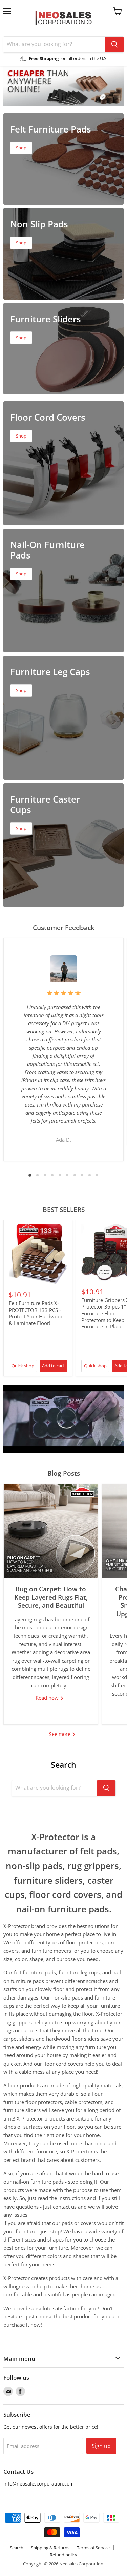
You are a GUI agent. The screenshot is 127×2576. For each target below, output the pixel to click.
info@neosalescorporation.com (39, 2484)
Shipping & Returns (50, 2548)
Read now (48, 1698)
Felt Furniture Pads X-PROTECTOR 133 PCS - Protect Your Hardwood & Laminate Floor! (36, 1313)
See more (60, 1734)
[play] (64, 1419)
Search (17, 2548)
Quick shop (23, 1366)
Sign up (101, 2446)
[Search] (114, 44)
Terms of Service (93, 2548)
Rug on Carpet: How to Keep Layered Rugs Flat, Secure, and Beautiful (51, 1597)
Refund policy (63, 2555)
